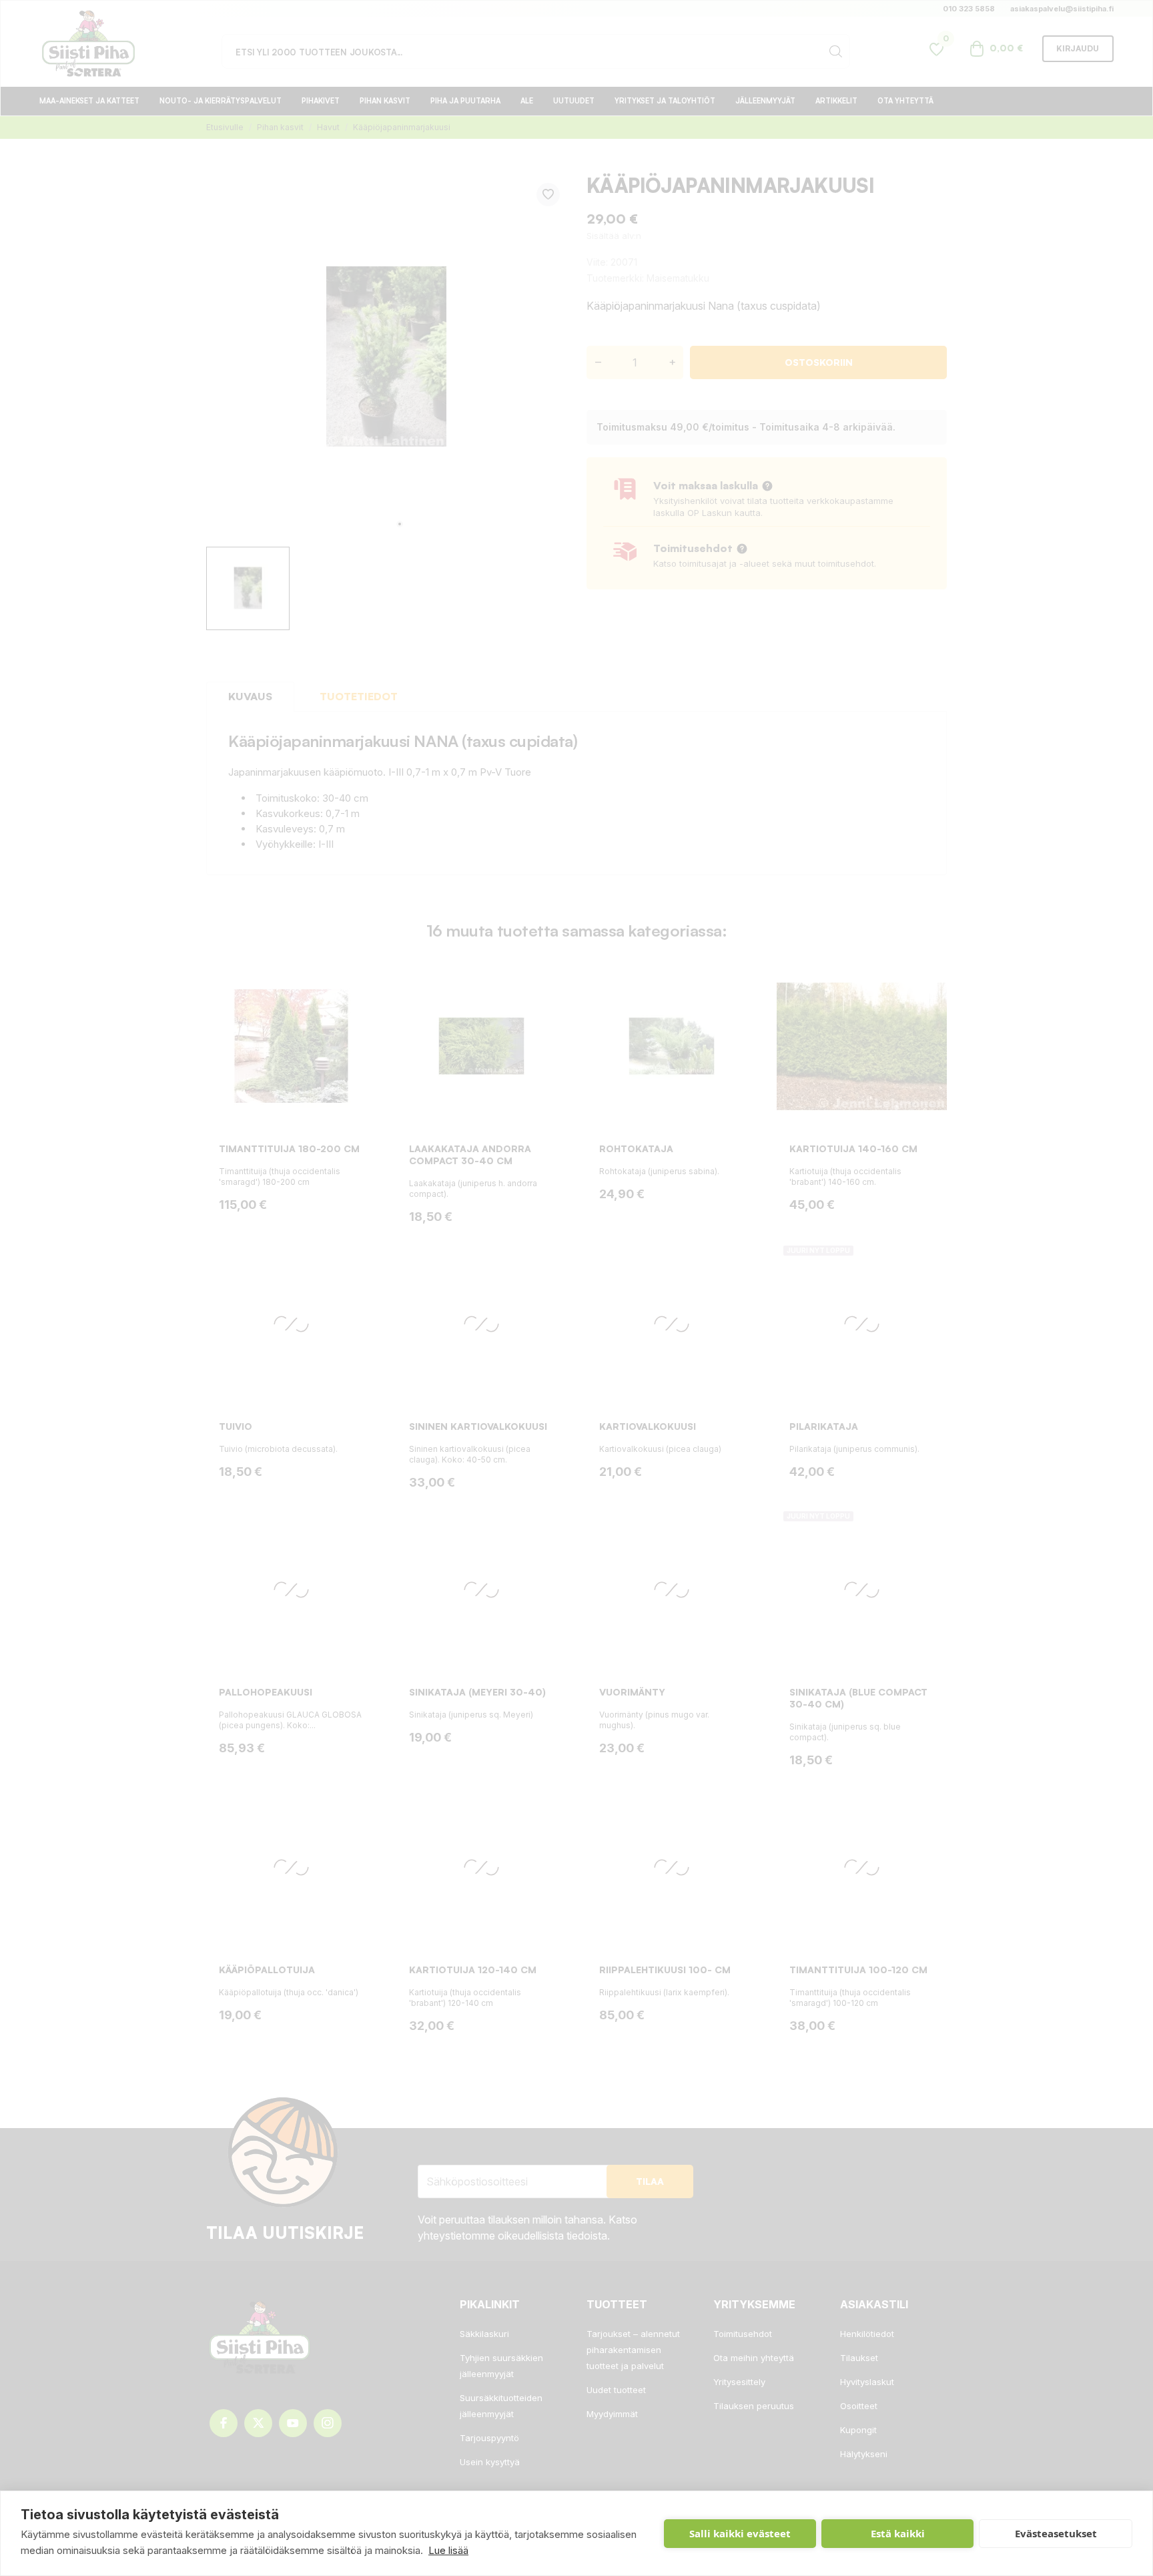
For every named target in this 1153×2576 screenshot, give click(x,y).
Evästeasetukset (1056, 2533)
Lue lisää (448, 2550)
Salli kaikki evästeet (740, 2533)
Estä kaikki (898, 2533)
